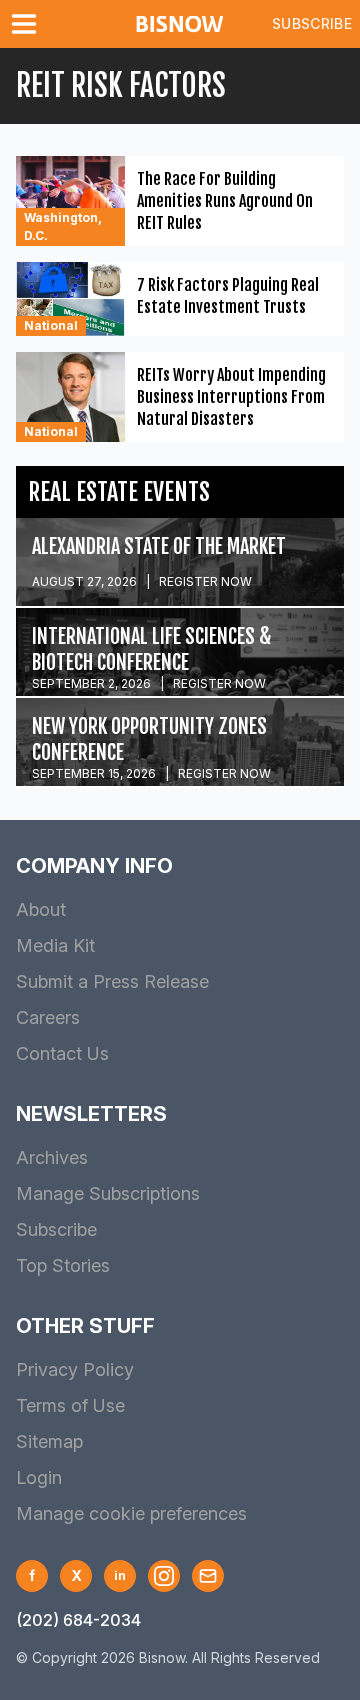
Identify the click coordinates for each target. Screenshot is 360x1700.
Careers (48, 1017)
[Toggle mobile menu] (28, 24)
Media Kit (55, 945)
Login (39, 1477)
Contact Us (62, 1053)
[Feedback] (208, 1576)
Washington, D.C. (63, 226)
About (41, 909)
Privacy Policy (75, 1369)
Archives (52, 1157)
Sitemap (49, 1441)
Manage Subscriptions (108, 1193)
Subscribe (312, 23)
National (51, 325)
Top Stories (63, 1265)
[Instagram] (164, 1576)
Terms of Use (70, 1405)
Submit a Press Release (112, 981)
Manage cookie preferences (131, 1513)
